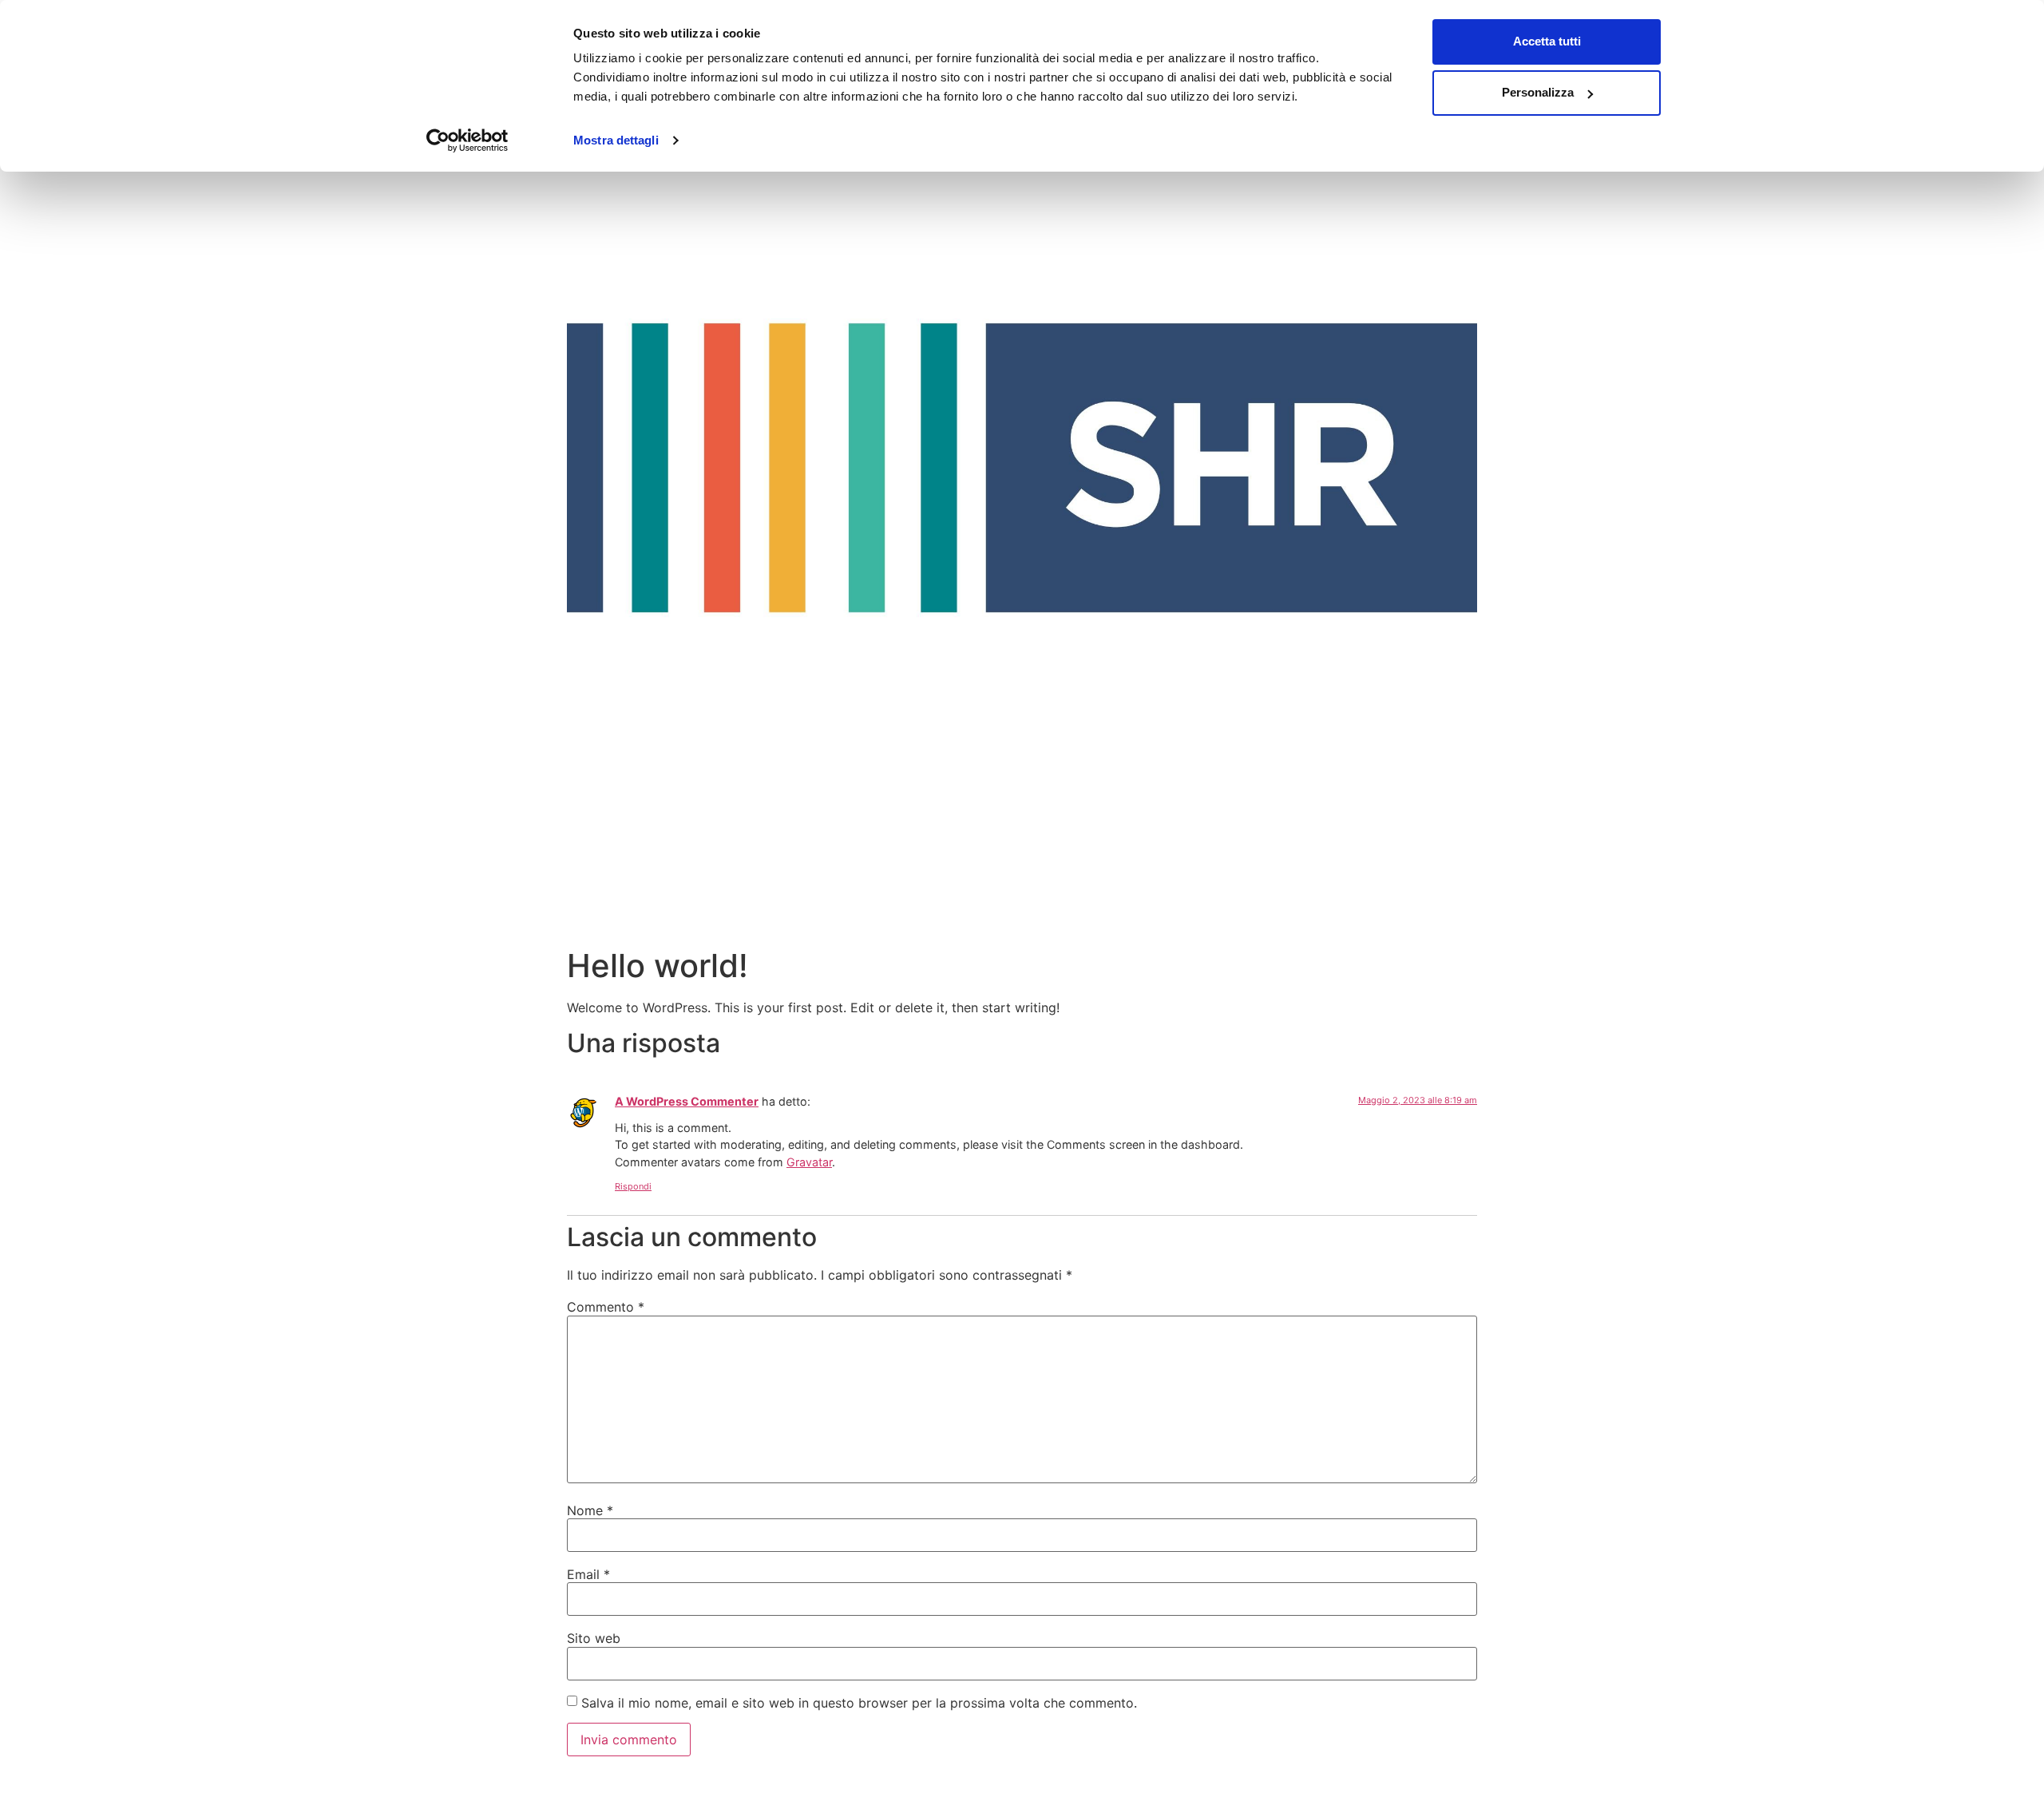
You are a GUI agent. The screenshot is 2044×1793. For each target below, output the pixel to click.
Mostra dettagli (616, 140)
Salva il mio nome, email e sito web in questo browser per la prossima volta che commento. (859, 1703)
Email (588, 1574)
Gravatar (809, 1162)
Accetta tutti (1547, 41)
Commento (606, 1307)
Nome (590, 1510)
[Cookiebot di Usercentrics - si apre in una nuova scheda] (467, 141)
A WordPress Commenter (687, 1101)
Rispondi (633, 1186)
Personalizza (1538, 92)
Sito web (594, 1638)
